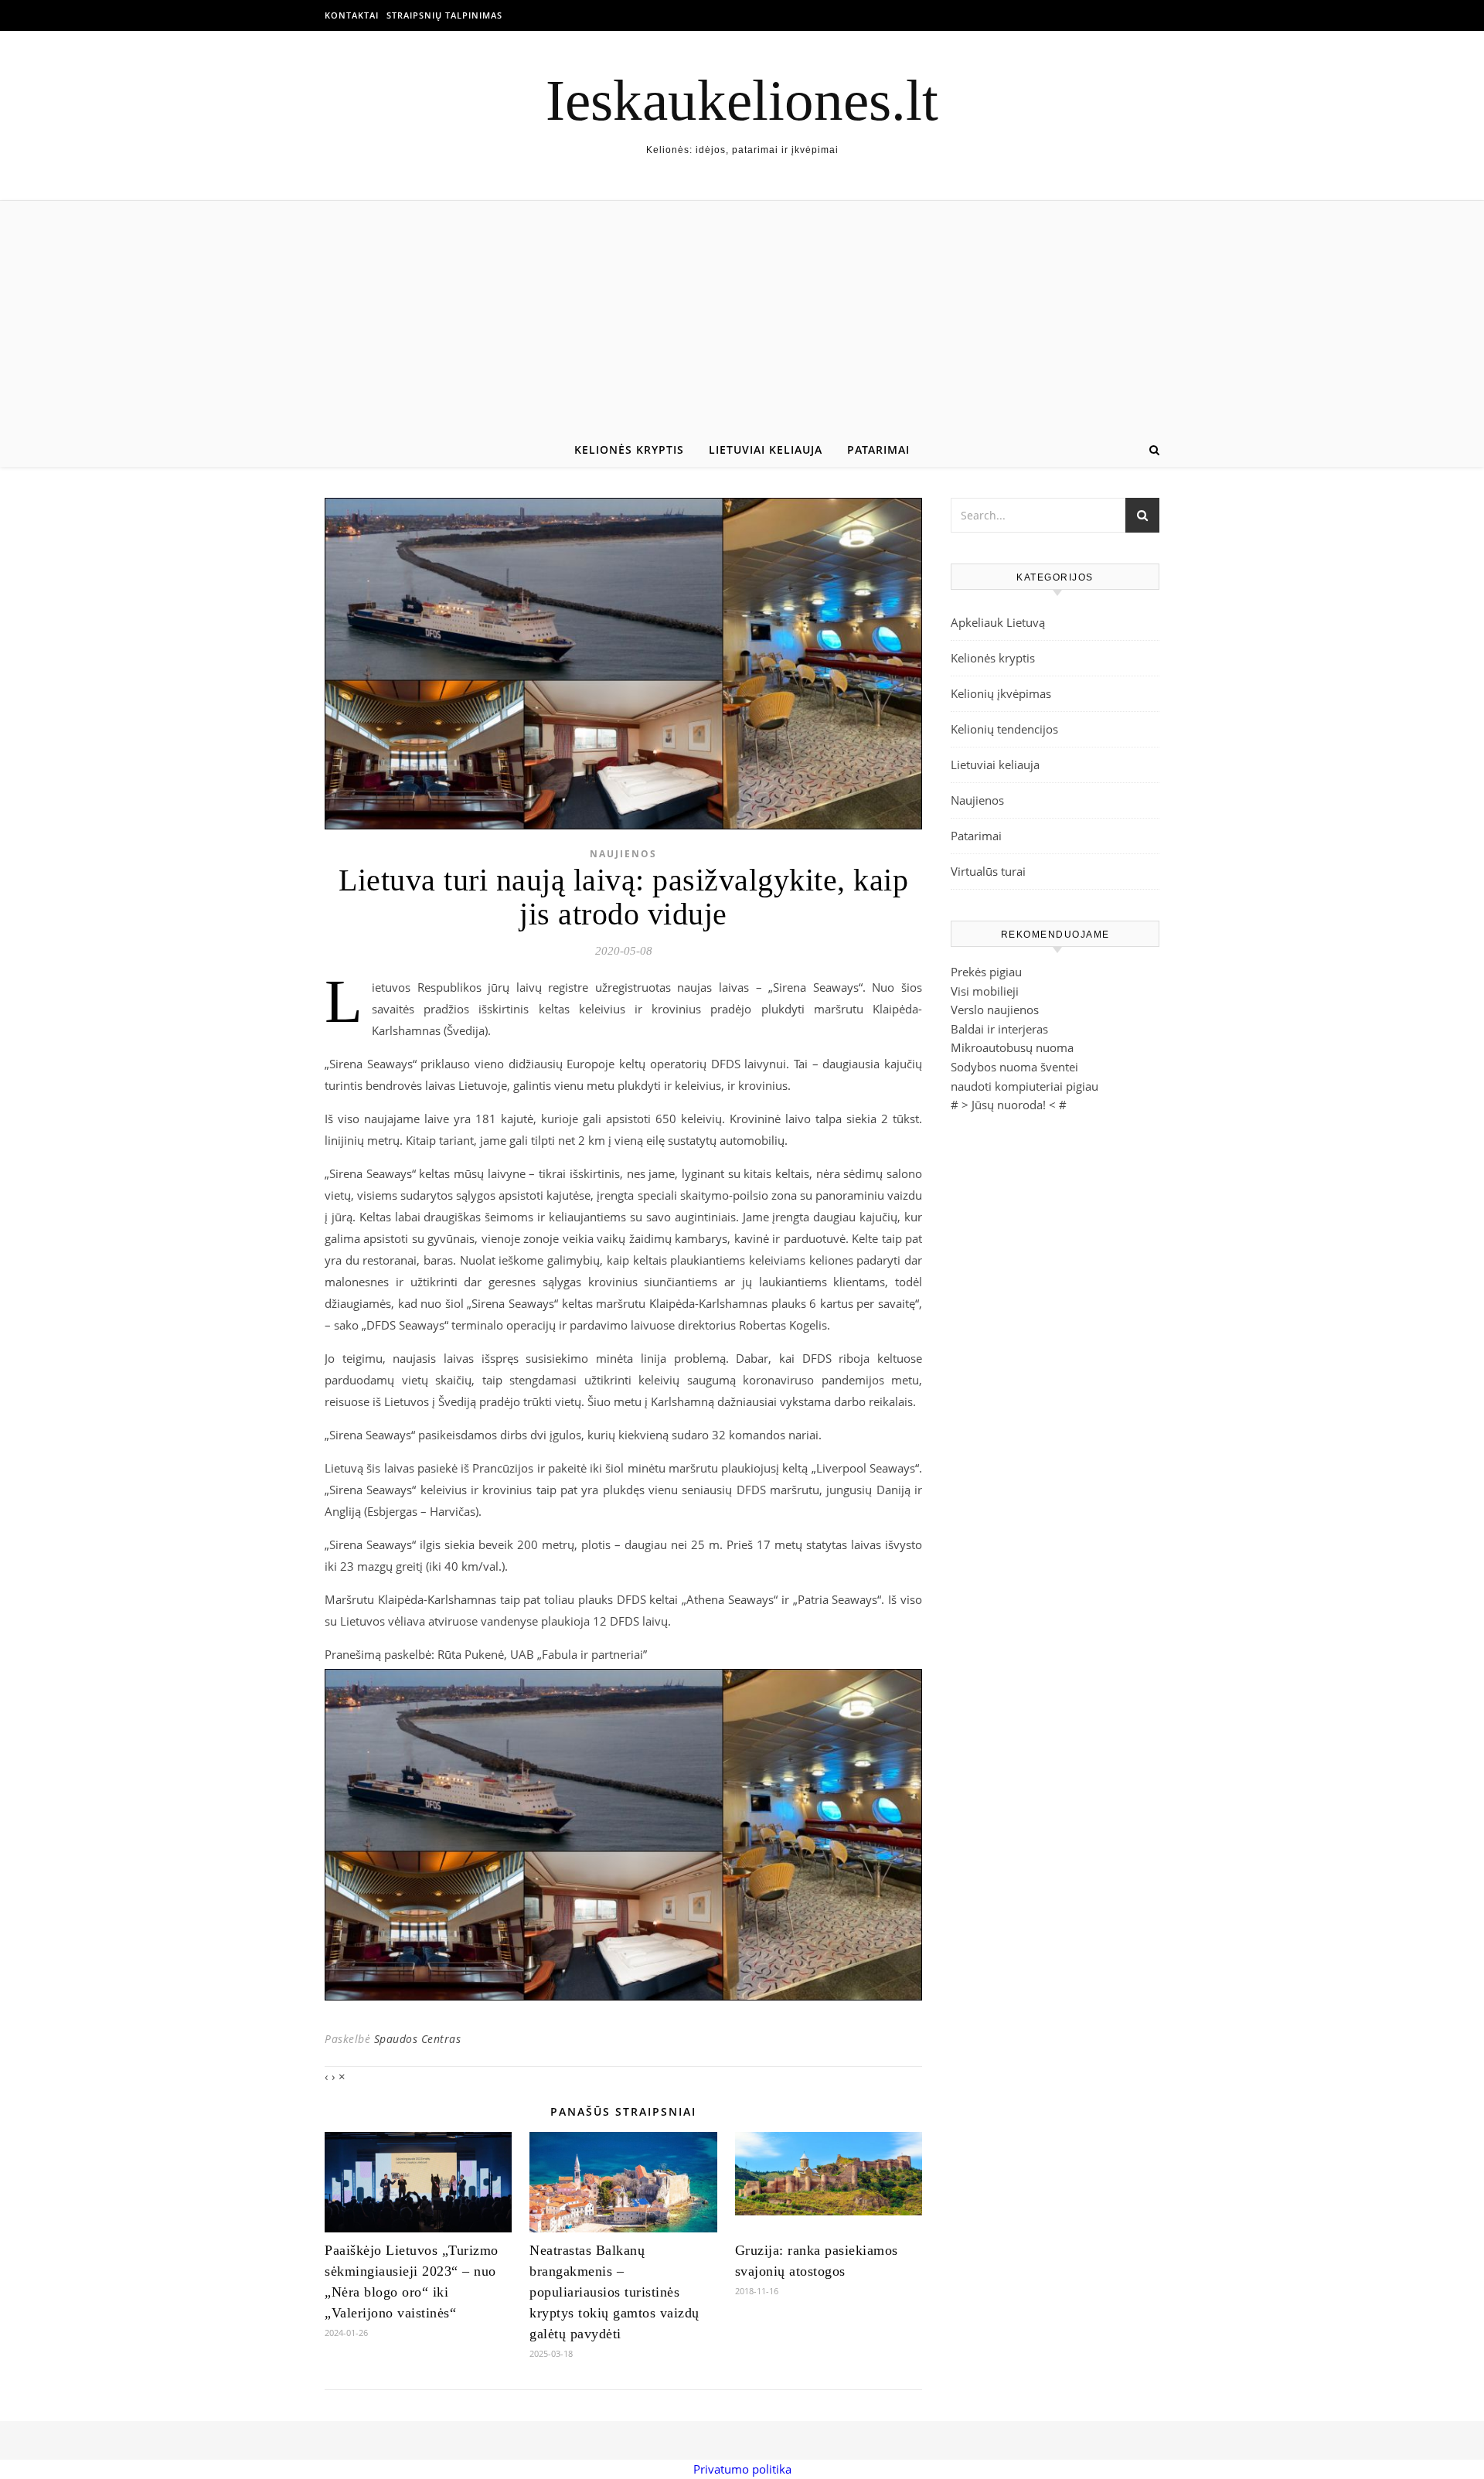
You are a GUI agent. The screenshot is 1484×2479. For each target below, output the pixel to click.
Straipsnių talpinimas (444, 15)
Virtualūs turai (988, 871)
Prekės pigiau (986, 972)
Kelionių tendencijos (1004, 729)
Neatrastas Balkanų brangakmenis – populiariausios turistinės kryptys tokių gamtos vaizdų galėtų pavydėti (614, 2292)
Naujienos (623, 854)
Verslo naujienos (995, 1010)
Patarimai (878, 449)
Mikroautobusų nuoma (1012, 1047)
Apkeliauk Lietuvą (998, 622)
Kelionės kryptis (629, 449)
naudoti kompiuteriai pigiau (1025, 1086)
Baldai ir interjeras (999, 1029)
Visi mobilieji (985, 991)
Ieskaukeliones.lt (742, 100)
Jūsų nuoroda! (1009, 1105)
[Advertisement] (742, 317)
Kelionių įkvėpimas (1001, 693)
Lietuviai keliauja (766, 449)
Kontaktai (352, 15)
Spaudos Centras (418, 2039)
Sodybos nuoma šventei (1014, 1067)
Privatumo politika (742, 2469)
